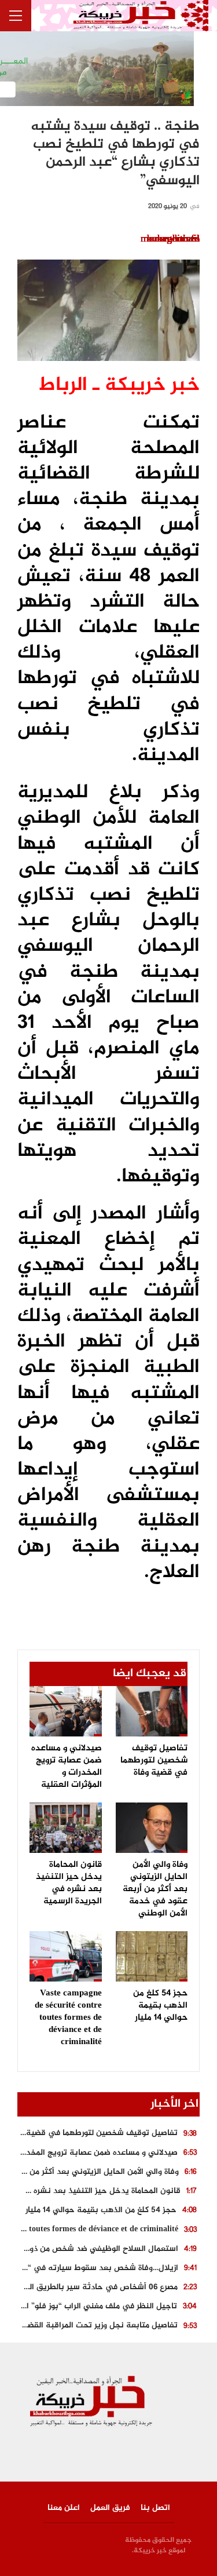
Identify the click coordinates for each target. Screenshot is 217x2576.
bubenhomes (173, 239)
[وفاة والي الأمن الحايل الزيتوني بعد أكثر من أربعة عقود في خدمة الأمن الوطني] (152, 1828)
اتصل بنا (155, 2508)
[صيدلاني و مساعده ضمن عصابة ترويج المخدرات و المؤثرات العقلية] (66, 1711)
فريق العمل (110, 2508)
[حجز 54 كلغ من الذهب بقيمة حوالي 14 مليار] (152, 1956)
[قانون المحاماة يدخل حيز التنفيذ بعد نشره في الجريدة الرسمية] (66, 1828)
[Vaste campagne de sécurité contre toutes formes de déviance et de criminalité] (66, 1956)
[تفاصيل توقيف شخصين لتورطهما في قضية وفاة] (152, 1711)
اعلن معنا (64, 2508)
